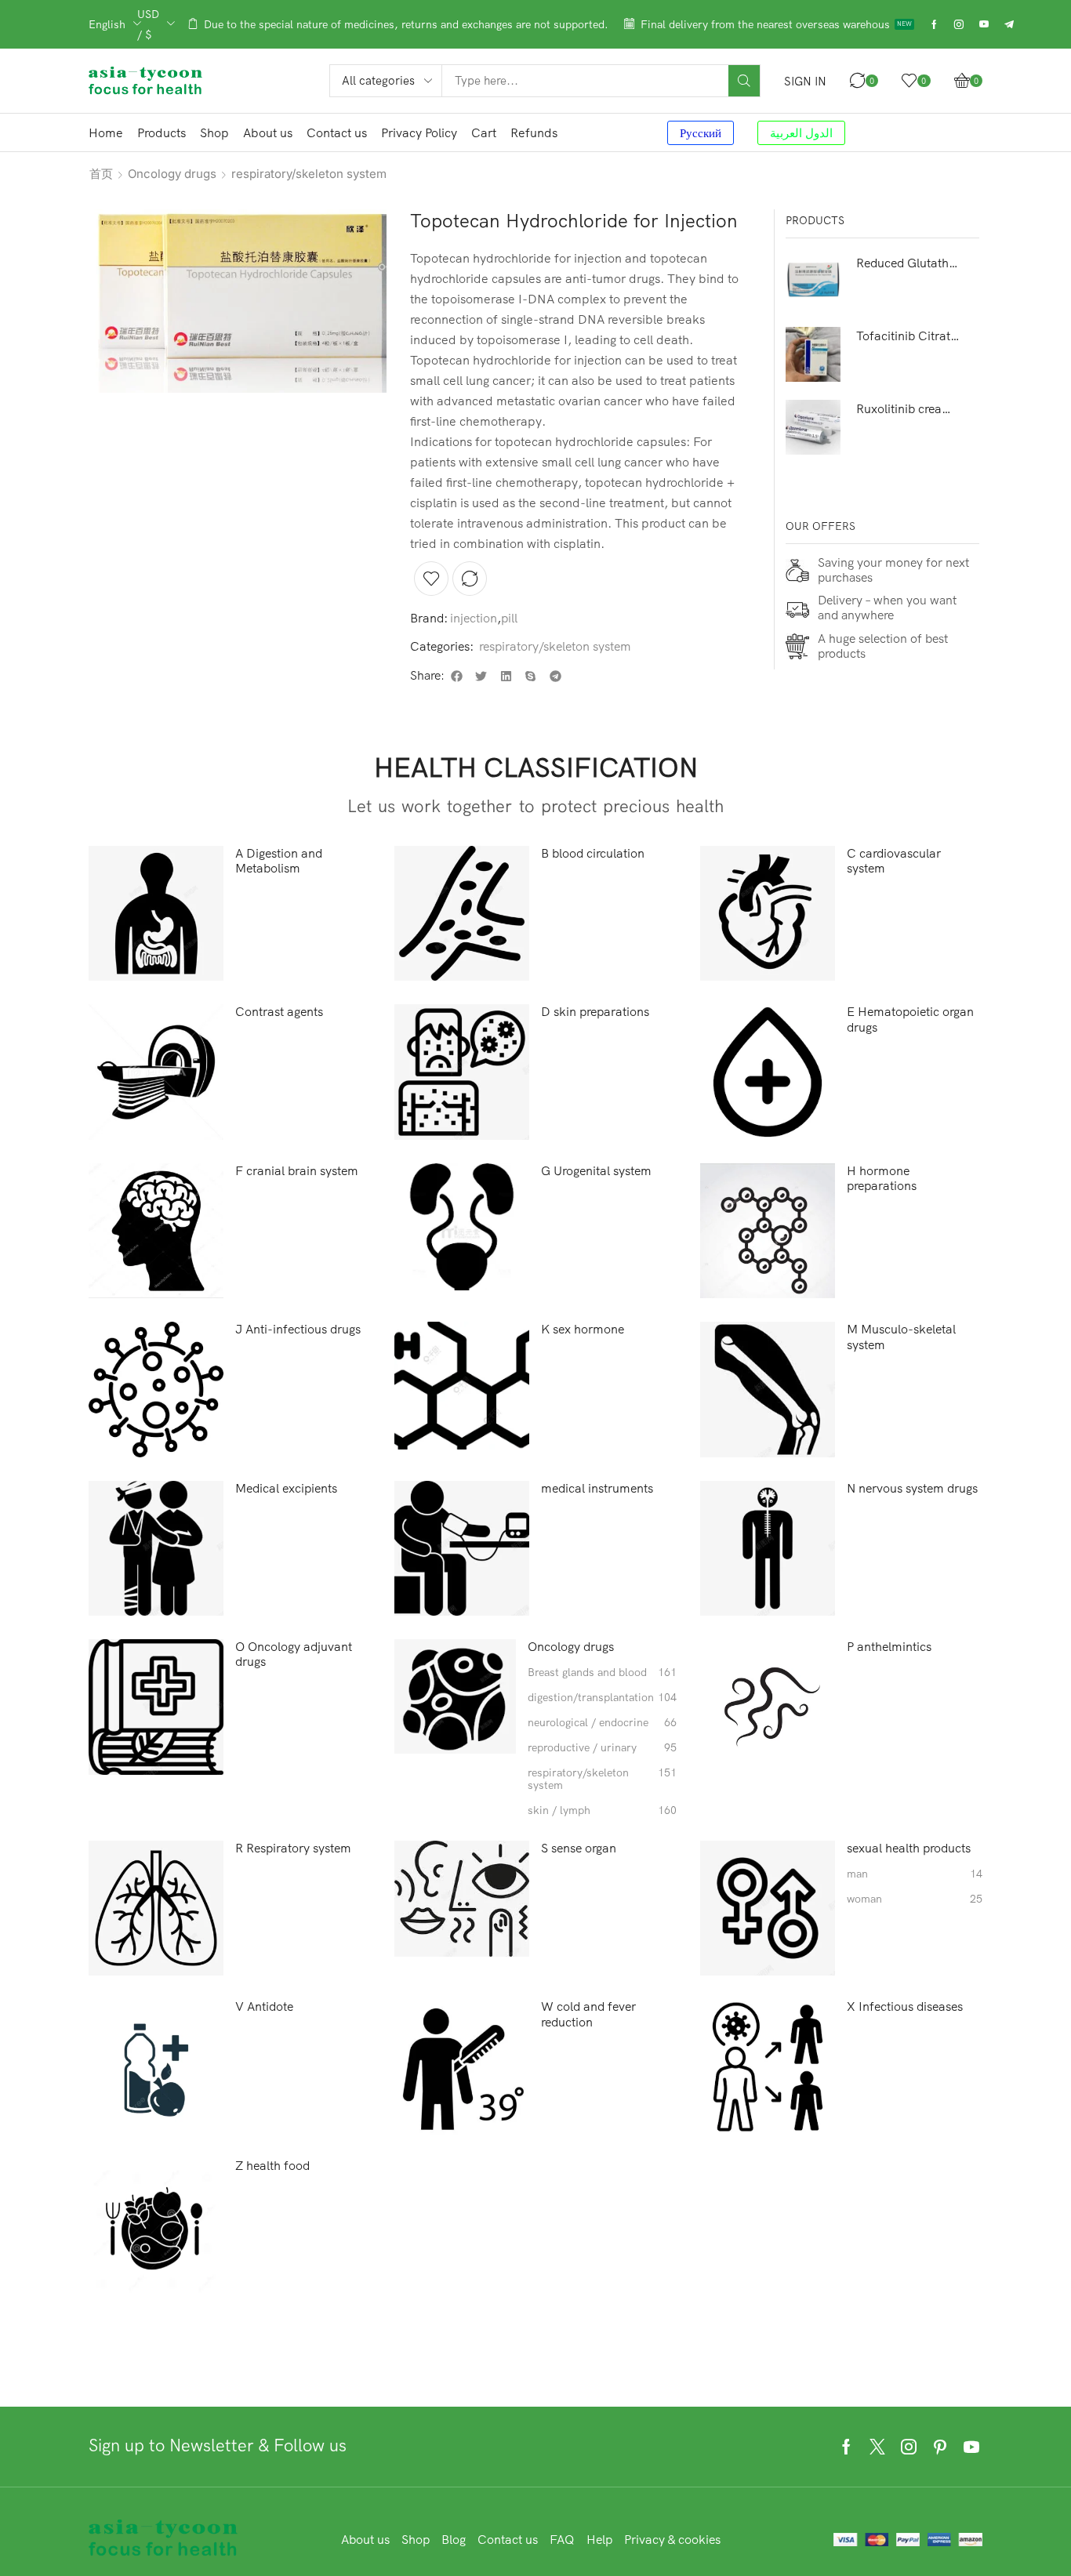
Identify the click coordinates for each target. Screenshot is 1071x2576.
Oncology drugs (172, 174)
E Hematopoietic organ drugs (910, 1019)
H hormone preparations (882, 1178)
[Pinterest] (940, 2447)
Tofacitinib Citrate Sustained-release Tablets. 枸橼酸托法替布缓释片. (908, 336)
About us (365, 2539)
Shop (416, 2539)
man (914, 1874)
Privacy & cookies (672, 2539)
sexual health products (909, 1848)
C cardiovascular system (894, 861)
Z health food (272, 2166)
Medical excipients (286, 1488)
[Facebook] (934, 24)
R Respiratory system (293, 1848)
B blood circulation (593, 853)
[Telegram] (1009, 24)
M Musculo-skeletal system (901, 1337)
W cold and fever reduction (588, 2014)
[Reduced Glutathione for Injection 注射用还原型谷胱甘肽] (813, 281)
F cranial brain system (297, 1171)
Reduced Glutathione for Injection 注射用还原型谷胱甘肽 (908, 263)
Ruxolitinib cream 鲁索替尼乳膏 (908, 408)
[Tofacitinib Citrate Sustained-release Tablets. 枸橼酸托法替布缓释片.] (813, 354)
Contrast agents (279, 1012)
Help (599, 2539)
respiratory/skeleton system (309, 174)
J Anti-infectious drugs (298, 1329)
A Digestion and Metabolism (279, 861)
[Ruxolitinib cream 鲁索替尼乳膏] (813, 427)
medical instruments (597, 1488)
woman (914, 1899)
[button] (805, 81)
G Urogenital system (596, 1171)
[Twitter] (877, 2447)
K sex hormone (583, 1329)
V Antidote (264, 2006)
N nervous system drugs (912, 1488)
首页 (101, 174)
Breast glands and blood (602, 1673)
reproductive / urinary (602, 1748)
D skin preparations (595, 1012)
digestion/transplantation (602, 1698)
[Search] (744, 81)
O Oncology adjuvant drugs (294, 1654)
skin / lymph (602, 1810)
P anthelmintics (889, 1647)
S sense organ (579, 1848)
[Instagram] (959, 24)
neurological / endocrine (602, 1723)
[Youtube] (984, 24)
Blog (454, 2539)
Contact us (508, 2539)
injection (474, 618)
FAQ (562, 2539)
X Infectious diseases (905, 2006)
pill (509, 618)
